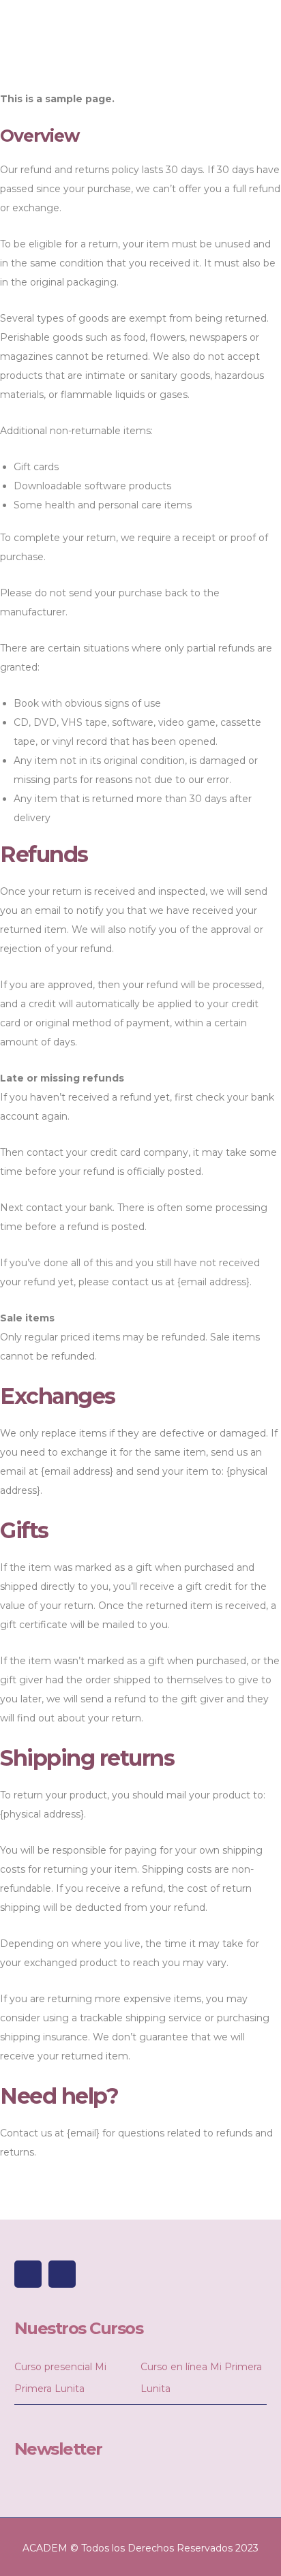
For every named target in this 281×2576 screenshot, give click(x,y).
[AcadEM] (31, 39)
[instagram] (62, 2274)
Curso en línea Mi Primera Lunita (201, 2378)
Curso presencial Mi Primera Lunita (60, 2378)
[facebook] (28, 2274)
